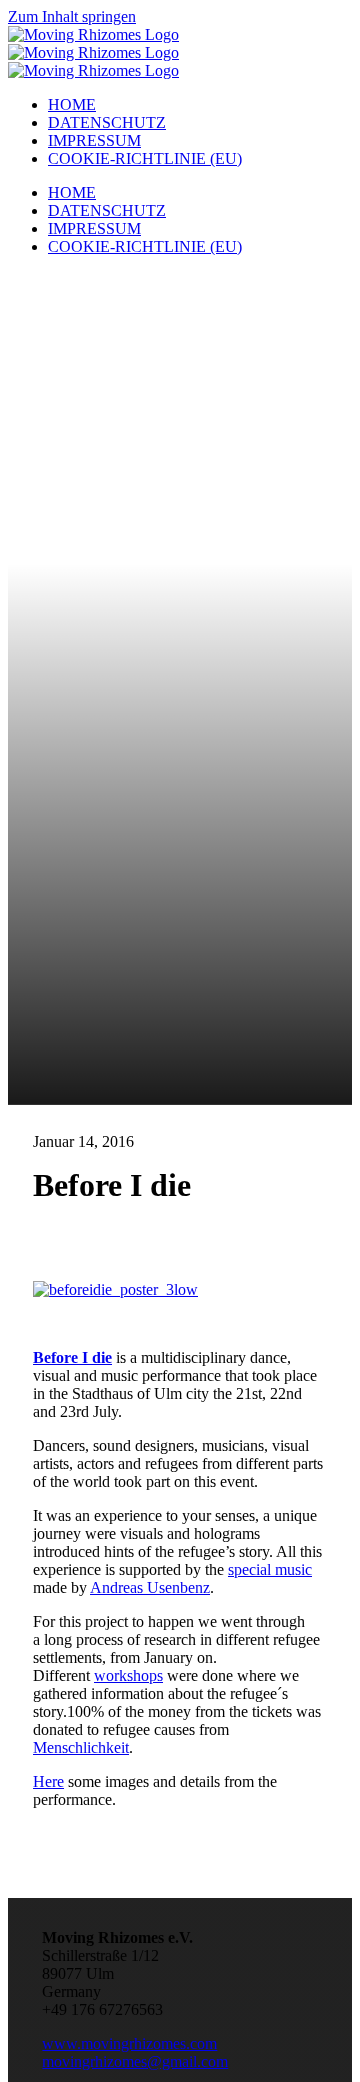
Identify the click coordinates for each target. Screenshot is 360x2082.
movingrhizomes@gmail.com (135, 2061)
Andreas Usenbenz (150, 1587)
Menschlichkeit (81, 1747)
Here (48, 1781)
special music (270, 1569)
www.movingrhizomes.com (129, 2043)
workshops (128, 1675)
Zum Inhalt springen (72, 16)
